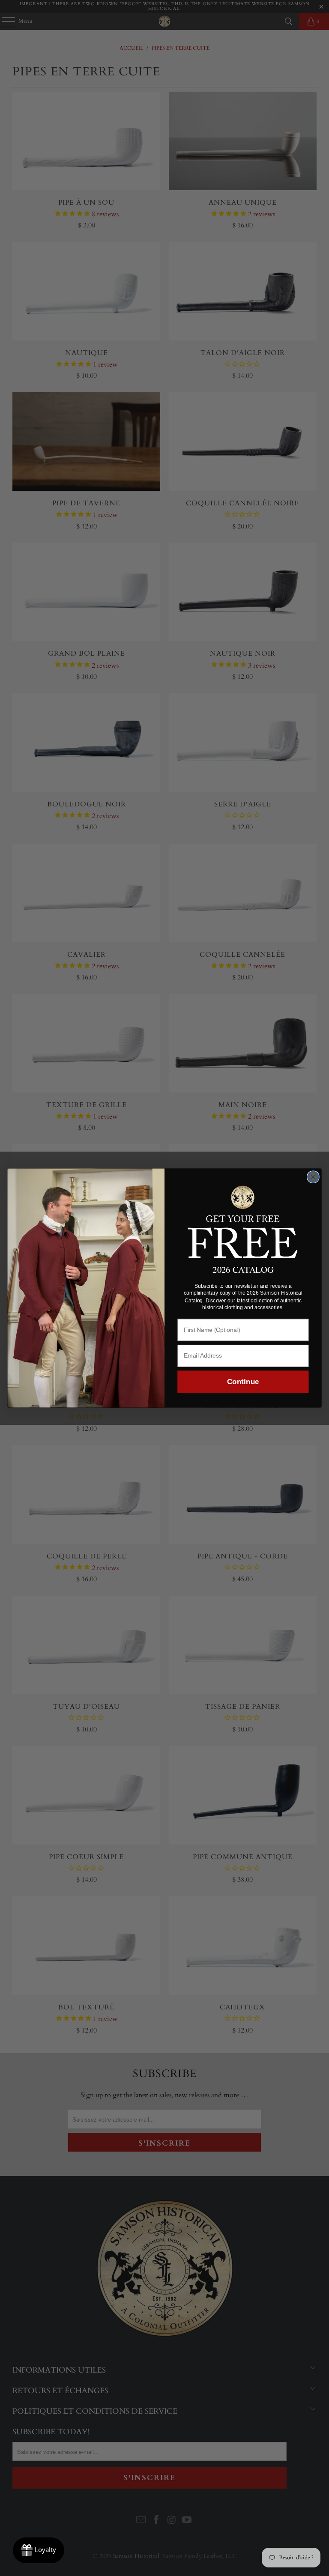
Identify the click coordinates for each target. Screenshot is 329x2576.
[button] (243, 1221)
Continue (243, 1382)
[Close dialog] (313, 1177)
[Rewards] (39, 2550)
